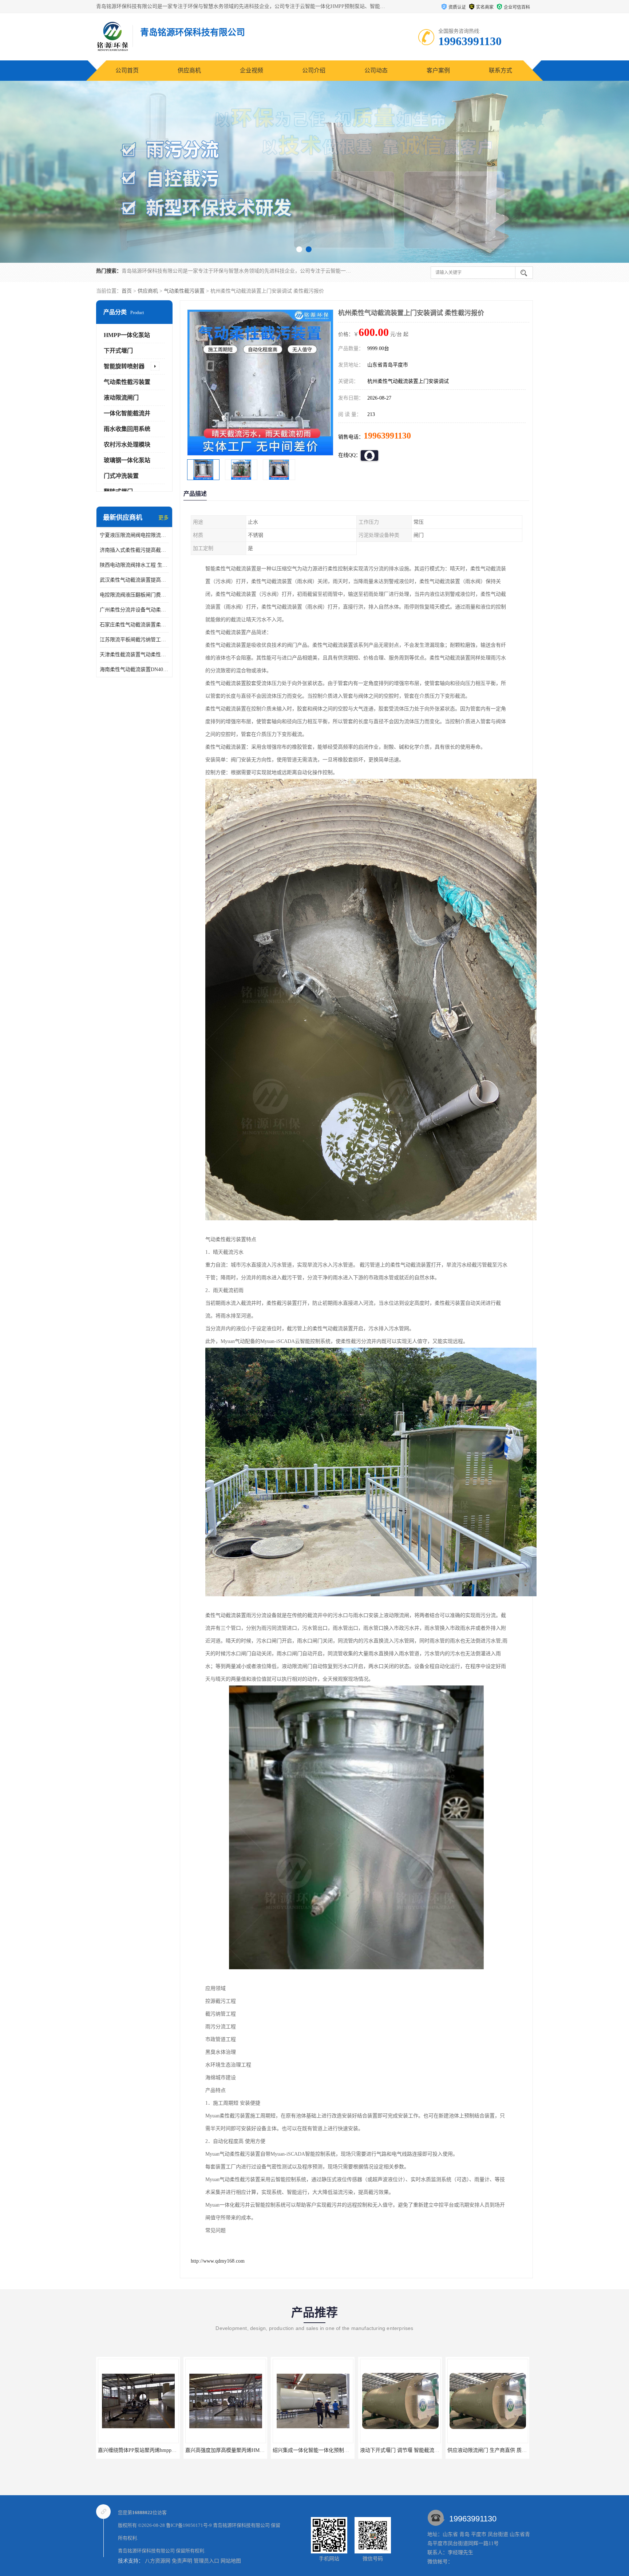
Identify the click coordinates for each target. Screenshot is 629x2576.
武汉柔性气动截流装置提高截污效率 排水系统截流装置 (134, 580)
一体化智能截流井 (127, 413)
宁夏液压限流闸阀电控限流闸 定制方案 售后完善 (134, 535)
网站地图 (231, 2561)
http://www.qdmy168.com (218, 2261)
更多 (163, 518)
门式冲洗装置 (121, 476)
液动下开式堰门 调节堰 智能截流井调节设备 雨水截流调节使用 (256, 2450)
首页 (127, 291)
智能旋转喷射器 (124, 366)
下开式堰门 (118, 351)
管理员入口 (206, 2561)
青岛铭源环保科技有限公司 (241, 2525)
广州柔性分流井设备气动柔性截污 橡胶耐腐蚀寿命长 (134, 610)
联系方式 (501, 70)
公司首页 (127, 70)
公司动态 (376, 70)
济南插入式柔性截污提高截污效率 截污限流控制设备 (134, 550)
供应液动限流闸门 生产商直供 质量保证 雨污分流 (328, 2450)
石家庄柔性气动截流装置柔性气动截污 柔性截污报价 (134, 625)
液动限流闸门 (121, 398)
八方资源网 (158, 2561)
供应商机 (189, 70)
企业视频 (252, 70)
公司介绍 (314, 70)
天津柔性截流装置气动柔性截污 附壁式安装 (134, 655)
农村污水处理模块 (127, 445)
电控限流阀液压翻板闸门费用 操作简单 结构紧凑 (134, 595)
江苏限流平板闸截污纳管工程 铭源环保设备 (134, 640)
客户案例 (438, 70)
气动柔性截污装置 (184, 291)
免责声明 (182, 2561)
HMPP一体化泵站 (127, 335)
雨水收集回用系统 (127, 429)
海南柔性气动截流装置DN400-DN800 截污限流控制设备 (134, 669)
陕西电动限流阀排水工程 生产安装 (134, 565)
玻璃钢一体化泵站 (127, 460)
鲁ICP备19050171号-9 (189, 2525)
